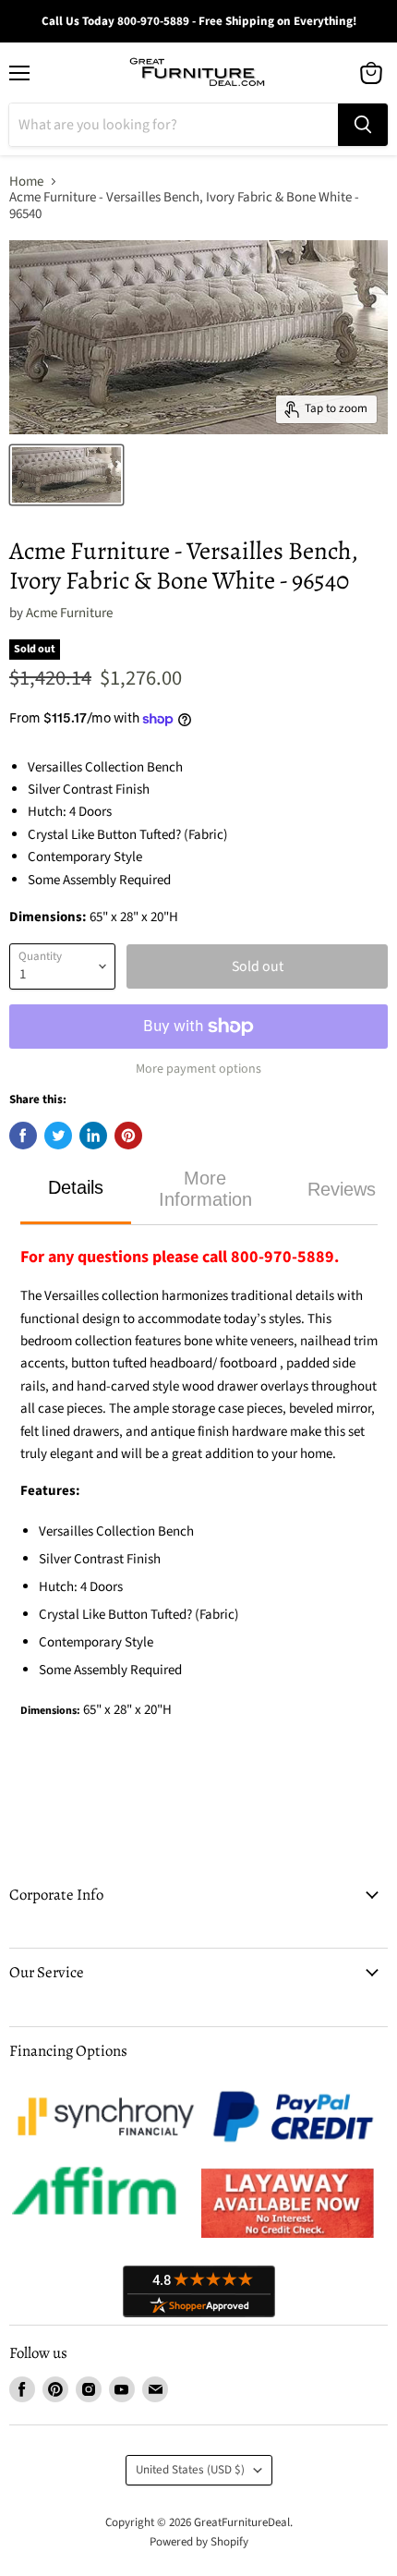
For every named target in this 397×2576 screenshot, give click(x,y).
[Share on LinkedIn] (93, 1136)
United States (190, 2470)
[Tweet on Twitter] (58, 1136)
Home (26, 182)
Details (76, 1187)
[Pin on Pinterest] (128, 1136)
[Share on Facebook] (23, 1136)
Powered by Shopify (199, 2542)
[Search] (363, 125)
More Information (205, 1189)
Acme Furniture (69, 613)
